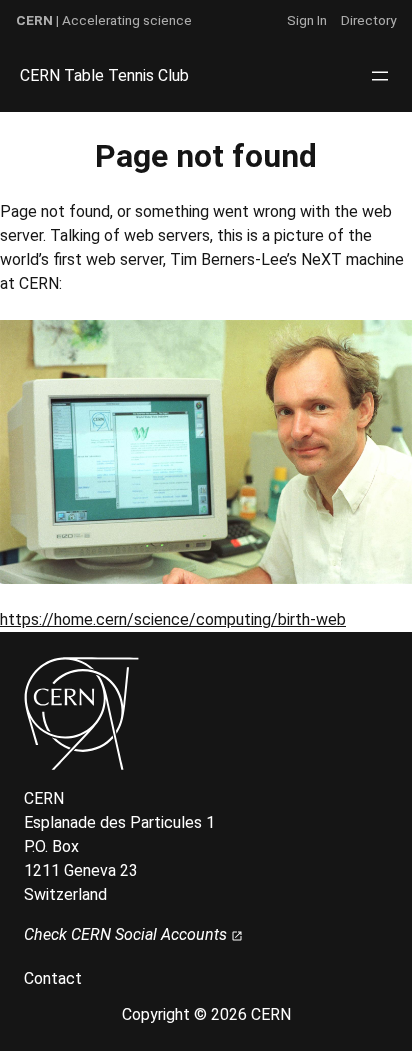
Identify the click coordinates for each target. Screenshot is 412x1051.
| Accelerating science (104, 20)
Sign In (307, 20)
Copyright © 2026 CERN (206, 1014)
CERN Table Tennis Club (104, 75)
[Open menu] (380, 76)
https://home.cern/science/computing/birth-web (173, 619)
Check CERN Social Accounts (127, 934)
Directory (368, 20)
